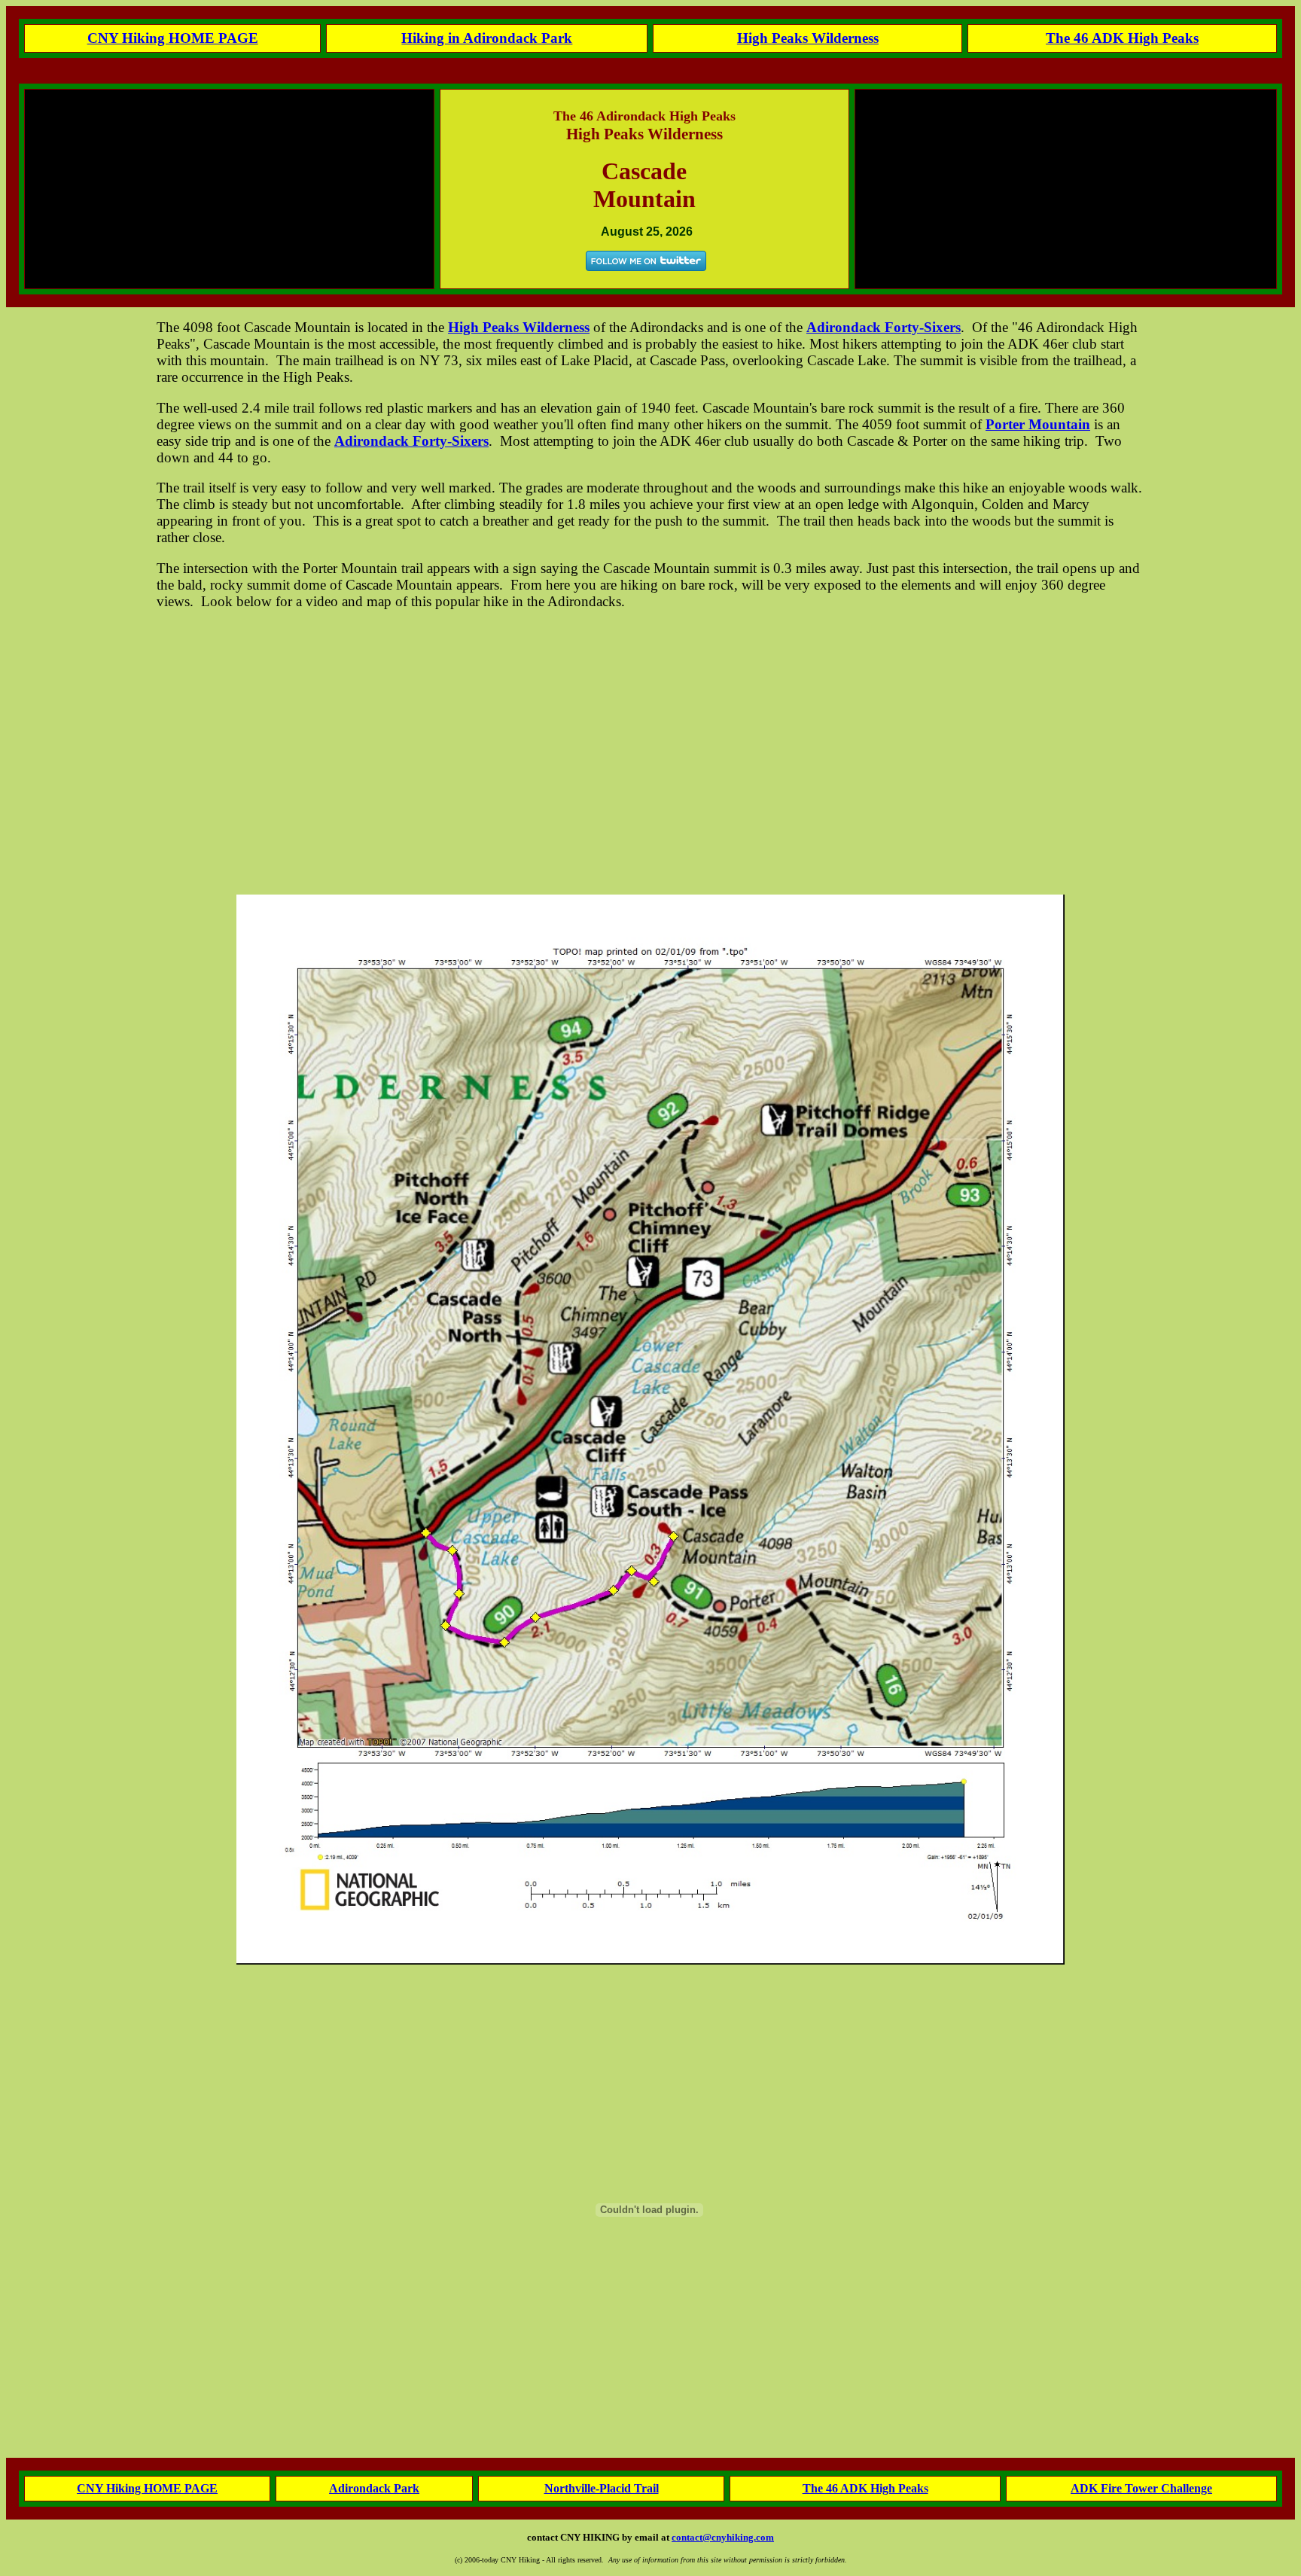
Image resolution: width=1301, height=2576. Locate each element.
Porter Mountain (1038, 424)
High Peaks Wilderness (808, 38)
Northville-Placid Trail (602, 2488)
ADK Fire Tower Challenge (1141, 2488)
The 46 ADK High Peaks (865, 2488)
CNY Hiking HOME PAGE (147, 2488)
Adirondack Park (374, 2488)
